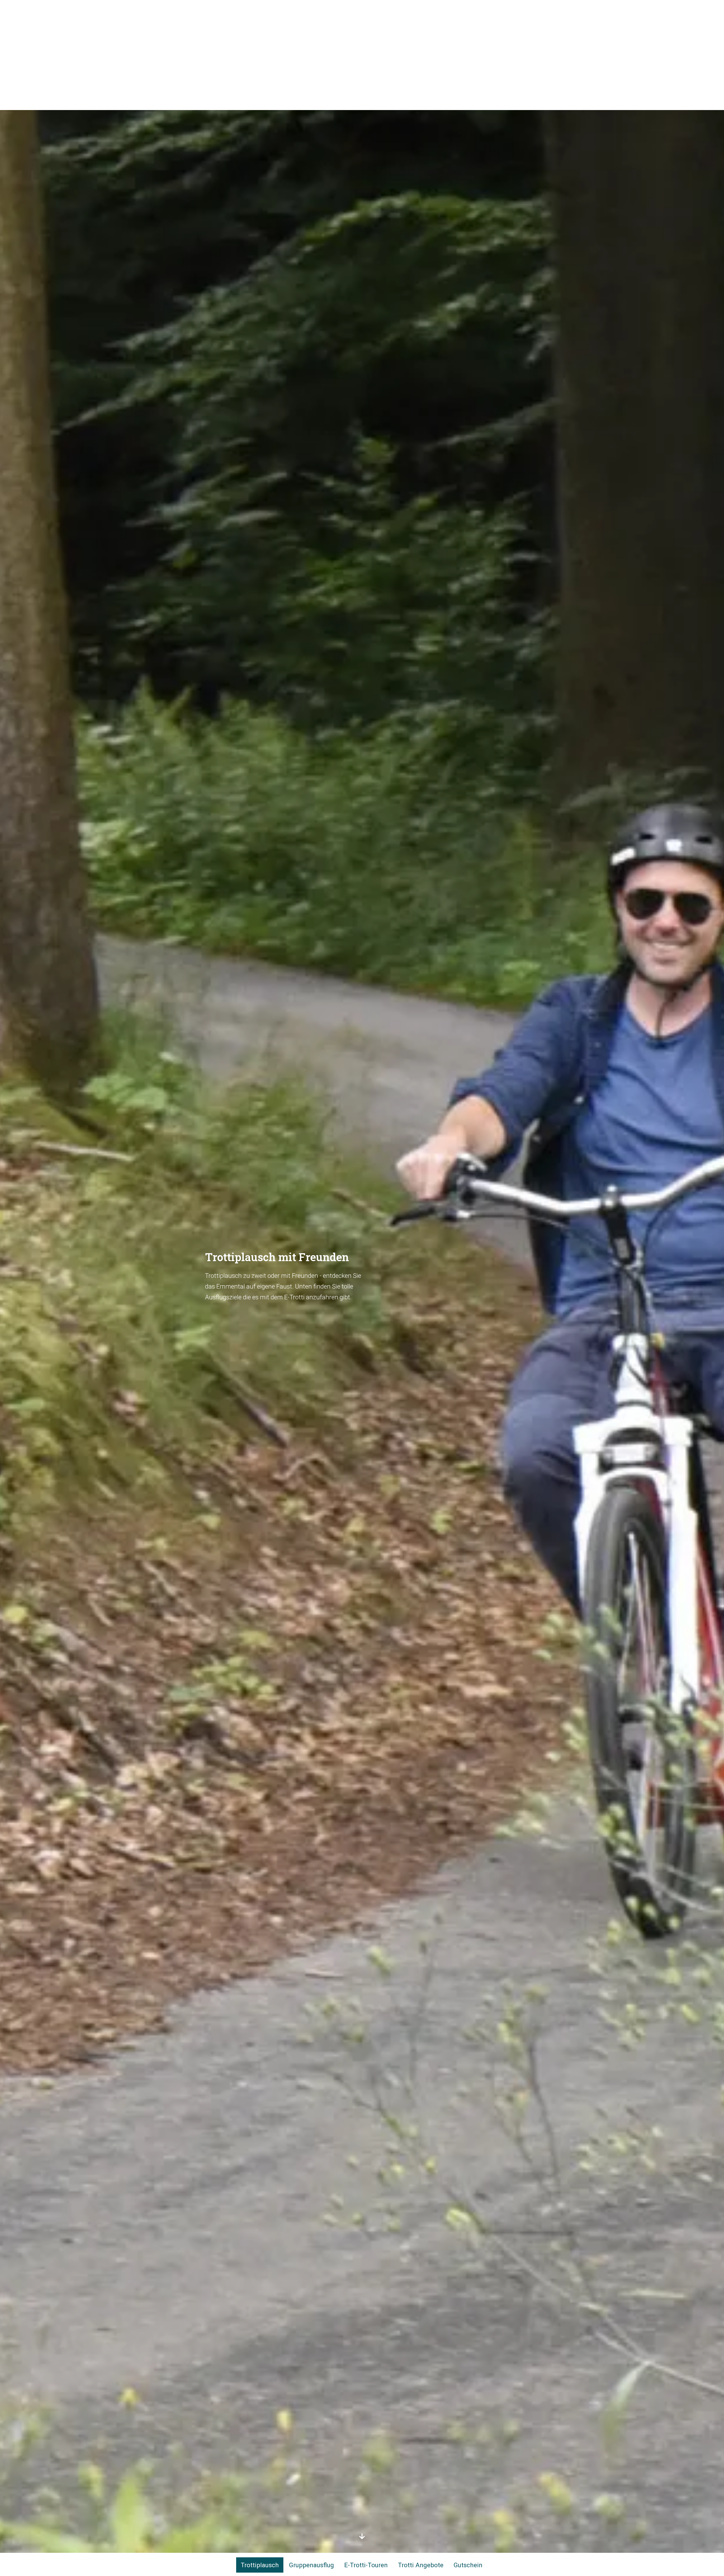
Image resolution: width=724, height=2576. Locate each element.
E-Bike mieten (501, 11)
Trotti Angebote (421, 2565)
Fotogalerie (326, 11)
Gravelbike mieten (457, 11)
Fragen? (358, 11)
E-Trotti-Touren (366, 2565)
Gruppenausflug (312, 2565)
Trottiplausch (260, 2565)
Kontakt (388, 11)
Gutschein (468, 2565)
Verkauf (418, 11)
